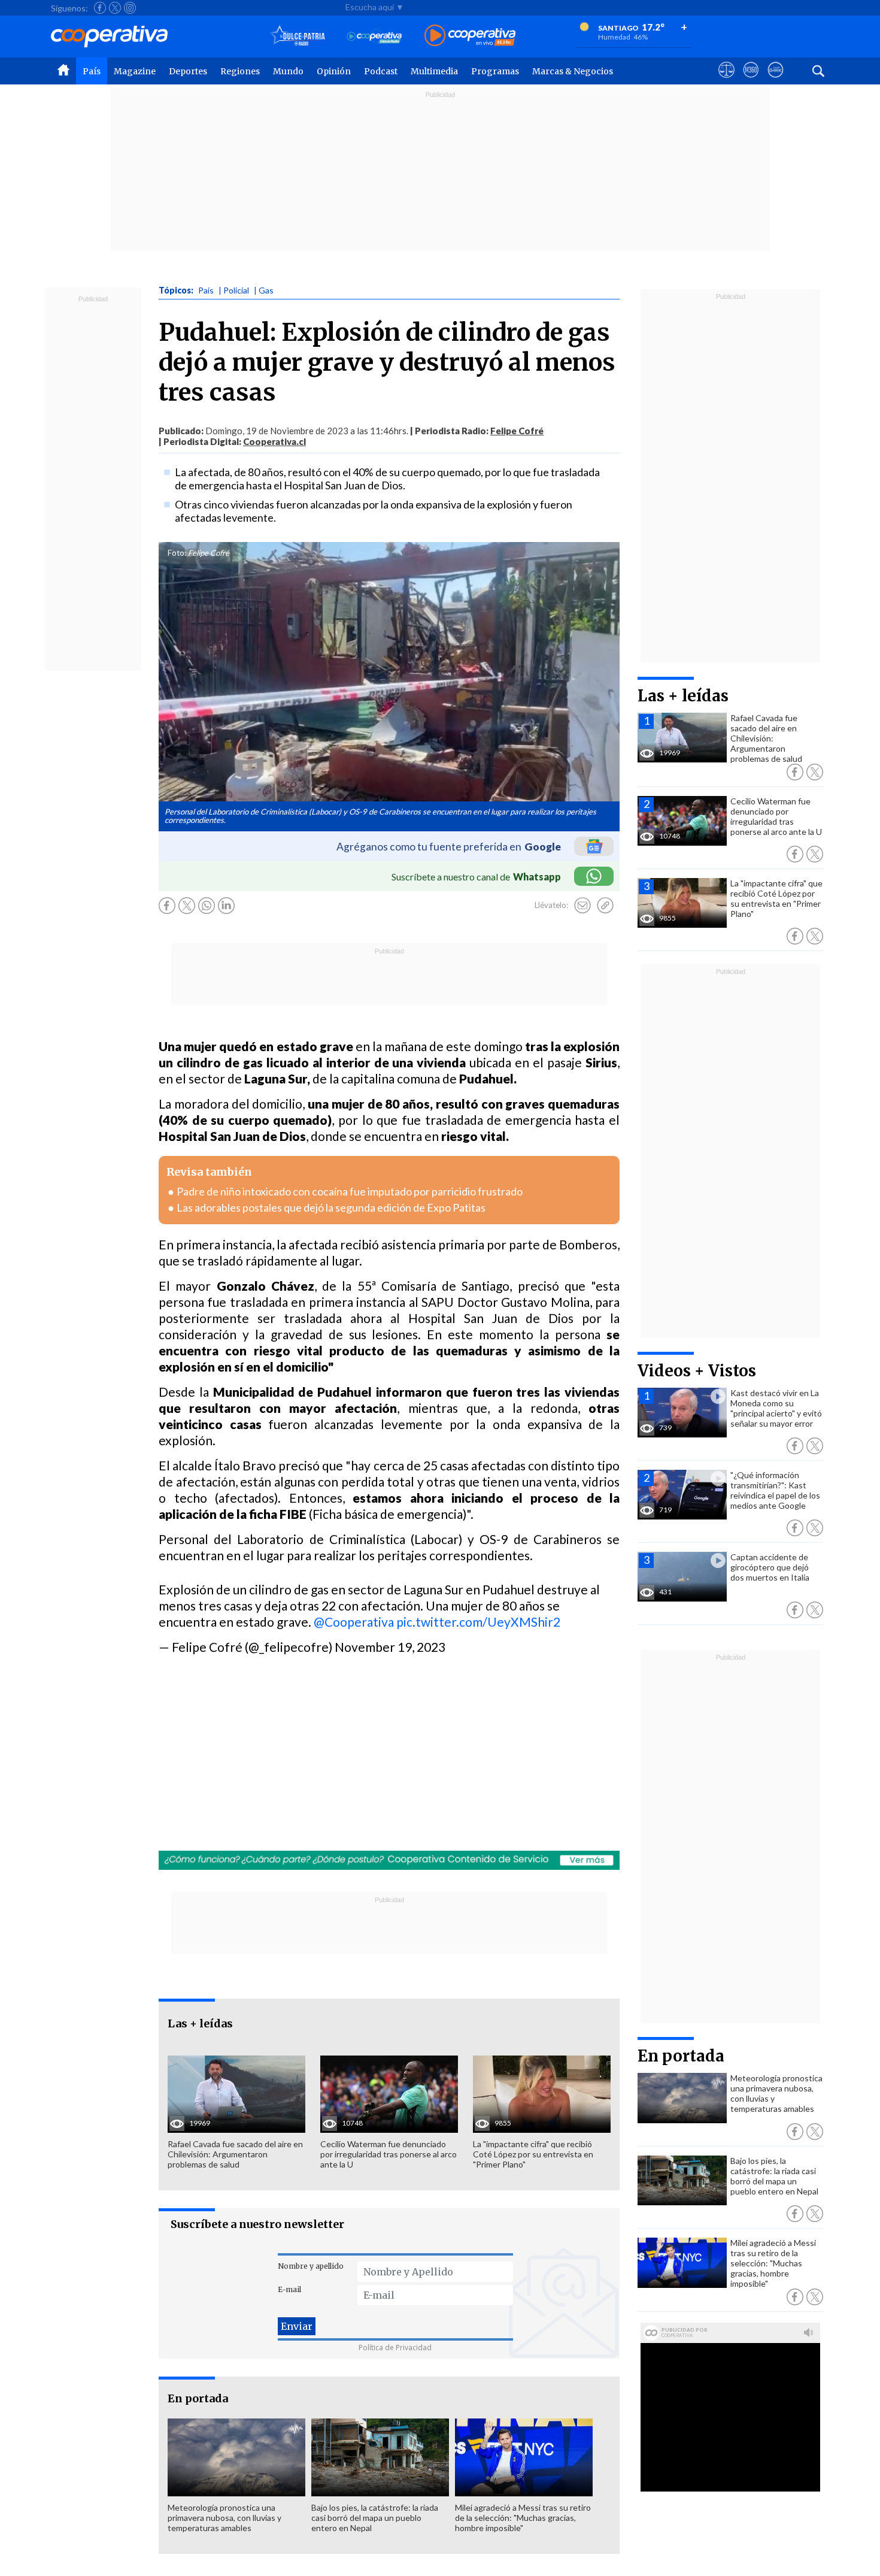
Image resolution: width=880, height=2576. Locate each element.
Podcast (381, 71)
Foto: (177, 553)
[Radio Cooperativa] (470, 36)
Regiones (240, 71)
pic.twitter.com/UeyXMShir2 (478, 1622)
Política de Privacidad (395, 2348)
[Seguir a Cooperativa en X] (115, 8)
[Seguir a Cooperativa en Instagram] (130, 8)
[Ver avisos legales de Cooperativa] (726, 81)
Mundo (288, 71)
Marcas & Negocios (573, 71)
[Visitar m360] (751, 81)
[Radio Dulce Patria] (298, 36)
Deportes (188, 71)
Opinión (334, 71)
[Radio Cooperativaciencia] (374, 36)
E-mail (289, 2289)
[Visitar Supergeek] (776, 81)
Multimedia (434, 71)
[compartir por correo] (582, 906)
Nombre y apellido (311, 2266)
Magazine (135, 71)
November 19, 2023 (390, 1647)
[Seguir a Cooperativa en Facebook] (100, 8)
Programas (495, 71)
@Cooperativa (354, 1622)
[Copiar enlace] (605, 906)
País (92, 71)
